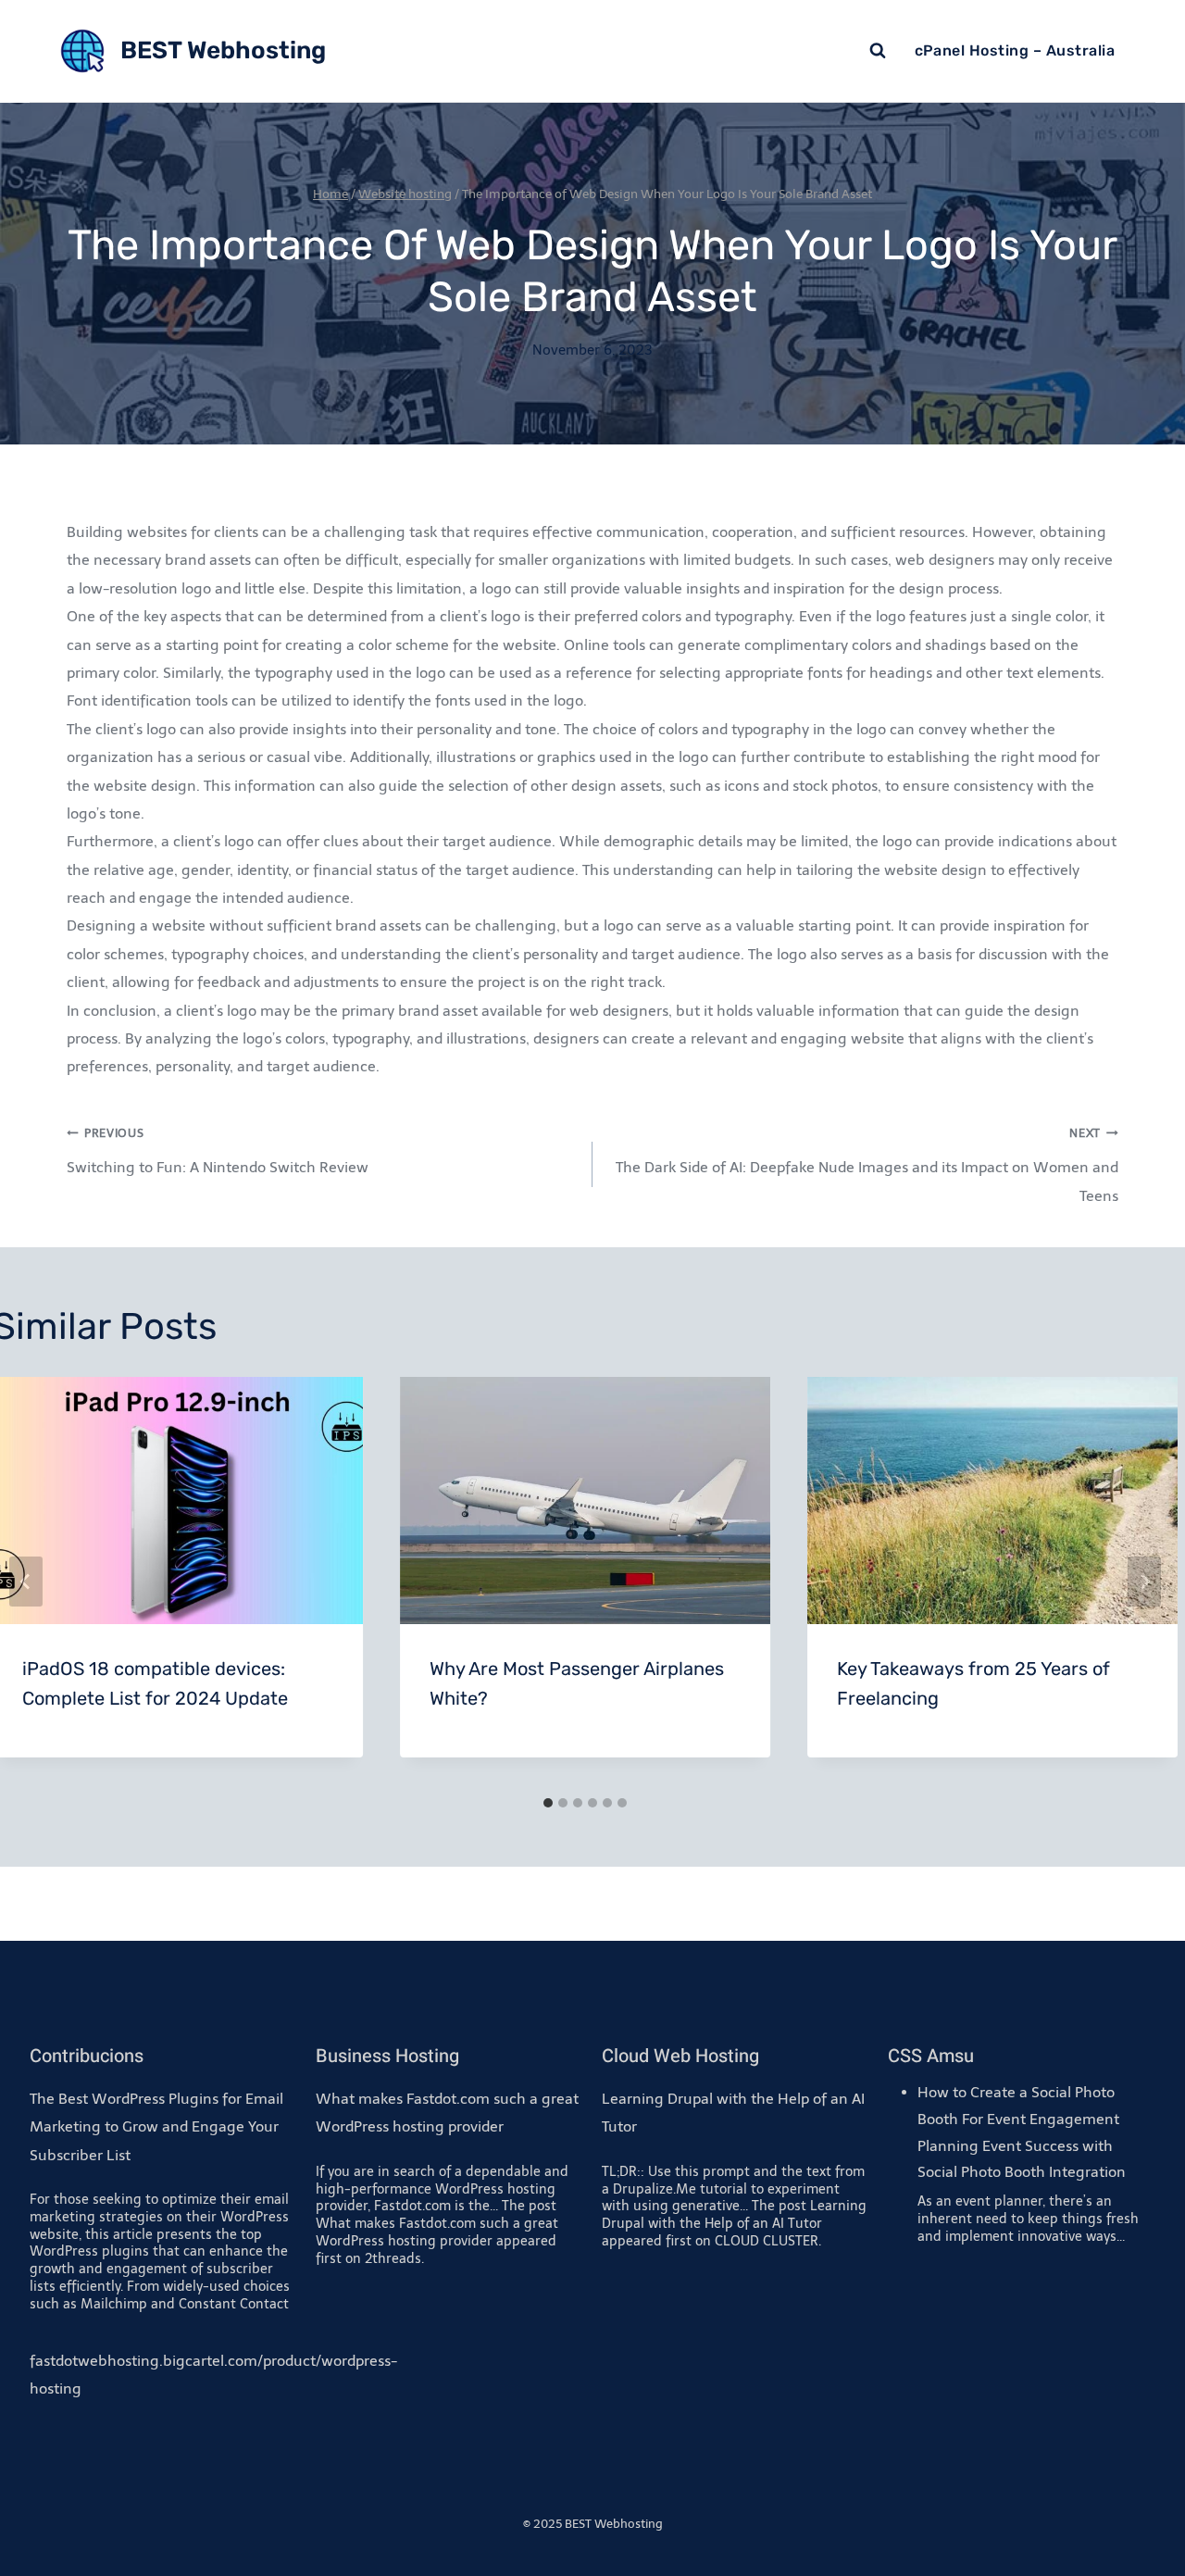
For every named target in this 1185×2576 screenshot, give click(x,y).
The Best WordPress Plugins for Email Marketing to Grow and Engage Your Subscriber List (156, 2127)
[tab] (548, 1803)
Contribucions (87, 2056)
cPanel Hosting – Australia (1015, 50)
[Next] (1144, 1582)
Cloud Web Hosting (680, 2056)
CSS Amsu (931, 2056)
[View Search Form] (878, 51)
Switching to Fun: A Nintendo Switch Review (218, 1151)
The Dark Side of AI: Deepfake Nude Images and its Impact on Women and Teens (867, 1165)
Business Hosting (387, 2056)
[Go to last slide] (26, 1582)
